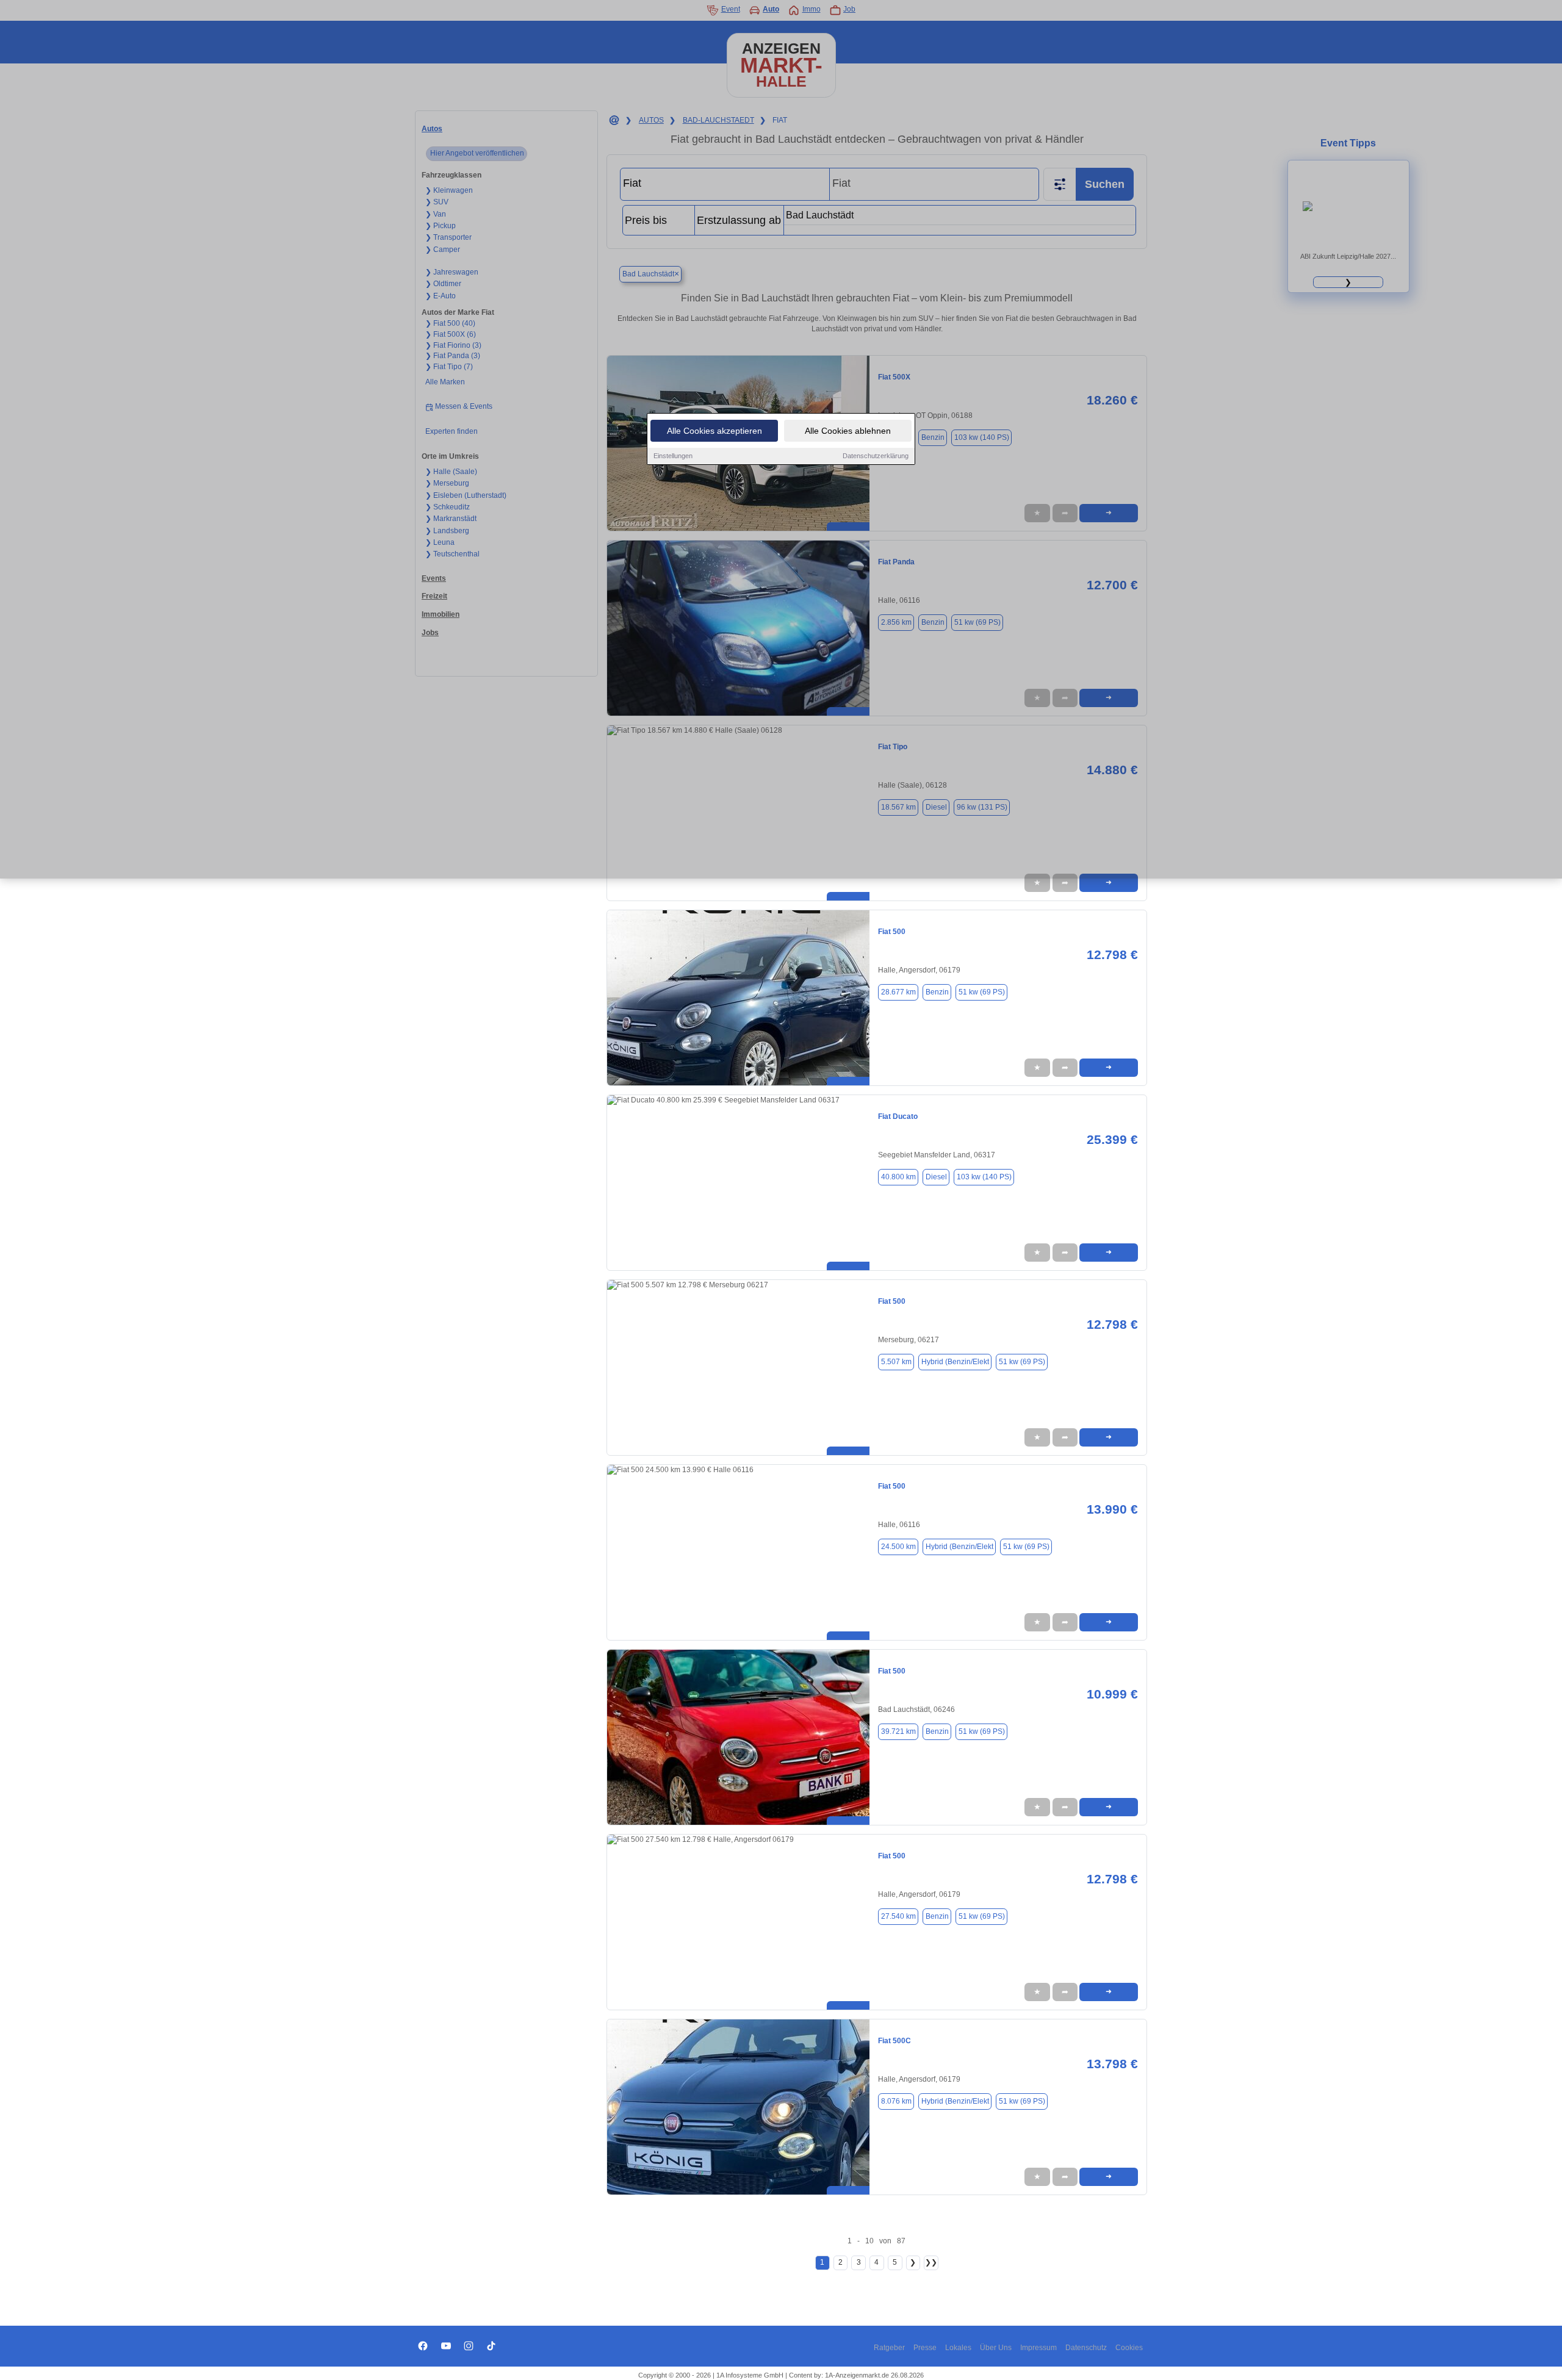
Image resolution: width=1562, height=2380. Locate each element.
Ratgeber (889, 2348)
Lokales (958, 2348)
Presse (925, 2348)
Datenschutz (1086, 2348)
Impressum (1038, 2348)
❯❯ (931, 2262)
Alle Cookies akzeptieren (714, 431)
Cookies (1129, 2348)
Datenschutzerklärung (876, 456)
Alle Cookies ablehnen (848, 431)
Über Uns (996, 2348)
